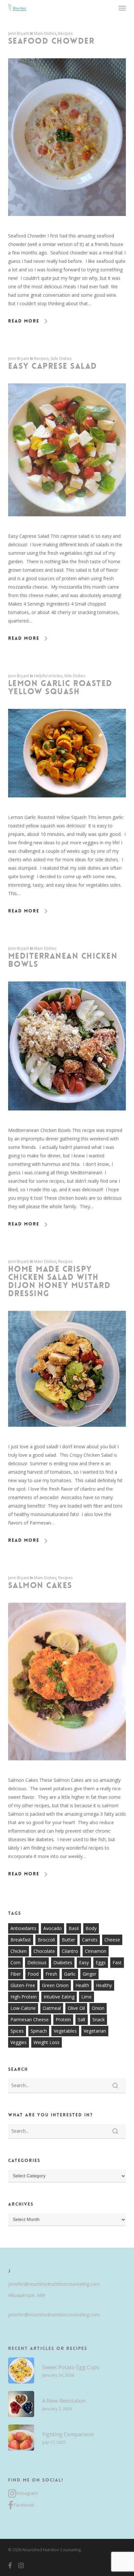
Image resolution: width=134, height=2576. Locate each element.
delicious (37, 1962)
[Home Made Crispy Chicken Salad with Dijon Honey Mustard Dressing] (67, 1438)
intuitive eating (59, 1997)
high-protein (24, 1997)
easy (84, 1962)
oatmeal (52, 2008)
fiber (16, 1974)
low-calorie (23, 2008)
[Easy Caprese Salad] (67, 528)
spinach (39, 2031)
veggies (19, 2042)
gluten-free (23, 1985)
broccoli (46, 1940)
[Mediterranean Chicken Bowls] (67, 1122)
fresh (51, 1974)
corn (15, 1962)
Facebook (24, 2505)
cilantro (70, 1951)
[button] (122, 8)
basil (74, 1928)
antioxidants (23, 1928)
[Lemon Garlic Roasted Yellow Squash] (67, 809)
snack (99, 2019)
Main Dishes (45, 33)
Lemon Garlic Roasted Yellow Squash (60, 687)
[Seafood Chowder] (67, 227)
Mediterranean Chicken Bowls (63, 960)
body (91, 1928)
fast (117, 1962)
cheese (112, 1940)
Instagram (27, 2493)
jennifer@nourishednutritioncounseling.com (54, 2284)
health (82, 1985)
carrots (90, 1940)
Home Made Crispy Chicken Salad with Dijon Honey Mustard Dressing (60, 1281)
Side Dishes (61, 358)
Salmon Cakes (40, 1585)
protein (63, 2019)
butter (68, 1940)
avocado (53, 1928)
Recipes (65, 33)
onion (98, 2008)
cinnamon (96, 1951)
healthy (104, 1985)
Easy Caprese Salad (53, 366)
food (33, 1974)
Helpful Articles (48, 676)
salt (82, 2019)
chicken (19, 1951)
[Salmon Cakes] (67, 1772)
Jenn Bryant (19, 33)
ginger (89, 1974)
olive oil (76, 2008)
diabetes (63, 1962)
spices (17, 2031)
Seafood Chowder (51, 41)
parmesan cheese (30, 2019)
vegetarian (95, 2031)
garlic (70, 1974)
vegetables (65, 2031)
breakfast (21, 1940)
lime (87, 1997)
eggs (101, 1962)
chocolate (44, 1951)
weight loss (47, 2042)
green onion (55, 1985)
